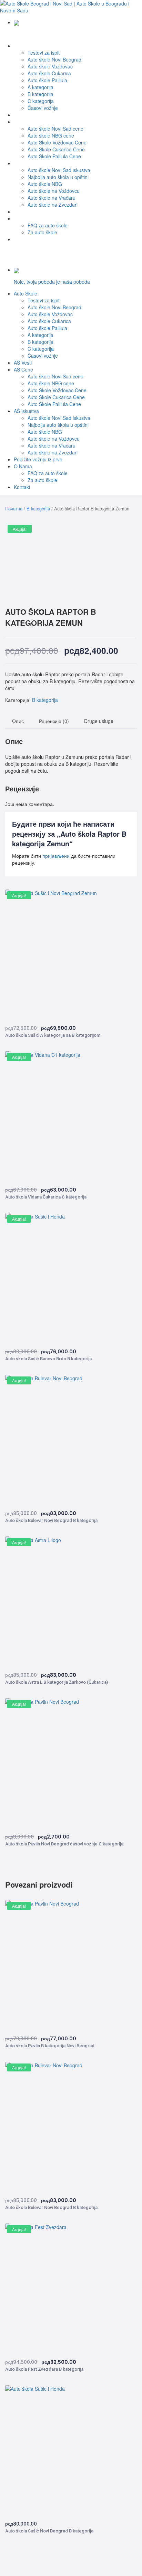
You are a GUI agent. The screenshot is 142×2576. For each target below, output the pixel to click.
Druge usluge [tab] (99, 721)
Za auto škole (42, 232)
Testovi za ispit (44, 53)
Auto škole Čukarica (49, 73)
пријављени (56, 856)
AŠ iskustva (26, 163)
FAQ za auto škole (48, 225)
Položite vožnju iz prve (38, 211)
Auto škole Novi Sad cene (55, 129)
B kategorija (40, 94)
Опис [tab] (18, 721)
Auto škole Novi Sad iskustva (59, 170)
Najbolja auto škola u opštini (58, 177)
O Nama (23, 218)
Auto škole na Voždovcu (54, 191)
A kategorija (40, 87)
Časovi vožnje (43, 108)
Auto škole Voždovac (50, 66)
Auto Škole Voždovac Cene (57, 142)
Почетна (14, 509)
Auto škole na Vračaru (52, 198)
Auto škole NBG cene (51, 135)
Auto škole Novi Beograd (54, 59)
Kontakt (22, 239)
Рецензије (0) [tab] (54, 721)
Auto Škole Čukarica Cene (56, 149)
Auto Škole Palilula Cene (54, 156)
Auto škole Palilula (47, 80)
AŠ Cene (23, 122)
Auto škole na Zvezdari (53, 205)
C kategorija (41, 101)
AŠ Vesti (23, 115)
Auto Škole (26, 46)
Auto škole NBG (45, 184)
